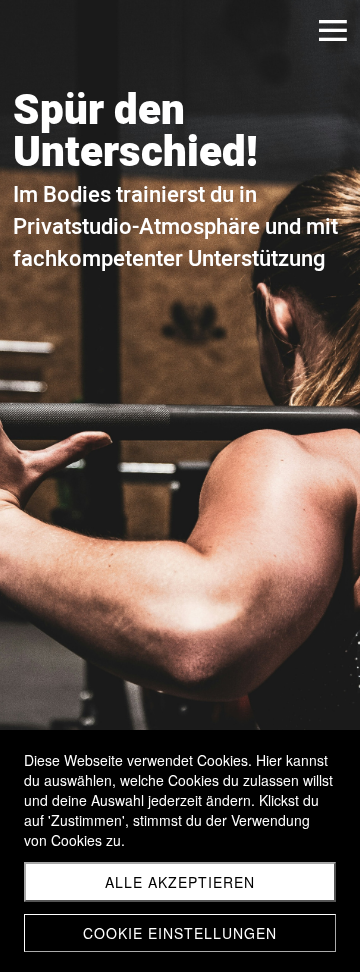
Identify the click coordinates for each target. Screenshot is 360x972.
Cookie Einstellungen (180, 933)
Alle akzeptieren (180, 882)
